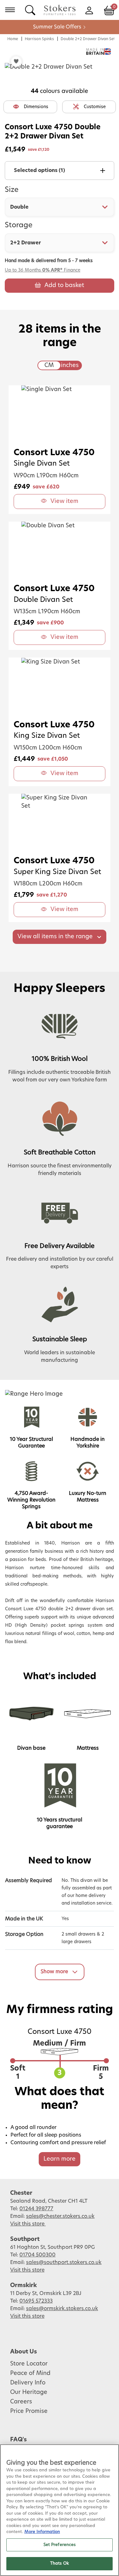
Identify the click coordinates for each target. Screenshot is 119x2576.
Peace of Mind (30, 2373)
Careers (21, 2402)
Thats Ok (60, 2564)
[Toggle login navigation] (89, 10)
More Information (42, 2532)
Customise (95, 107)
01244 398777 (36, 2209)
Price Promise (29, 2411)
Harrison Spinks (39, 39)
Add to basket (64, 285)
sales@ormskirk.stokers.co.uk (62, 2309)
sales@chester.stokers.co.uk (60, 2216)
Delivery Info (28, 2383)
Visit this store (28, 2224)
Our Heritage (29, 2392)
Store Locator (29, 2364)
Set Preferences (60, 2545)
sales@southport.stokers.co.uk (64, 2262)
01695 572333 (36, 2301)
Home (13, 39)
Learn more (60, 2159)
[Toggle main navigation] (10, 10)
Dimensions (36, 107)
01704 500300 (37, 2255)
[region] (60, 2510)
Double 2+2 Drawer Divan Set (88, 39)
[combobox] (60, 207)
